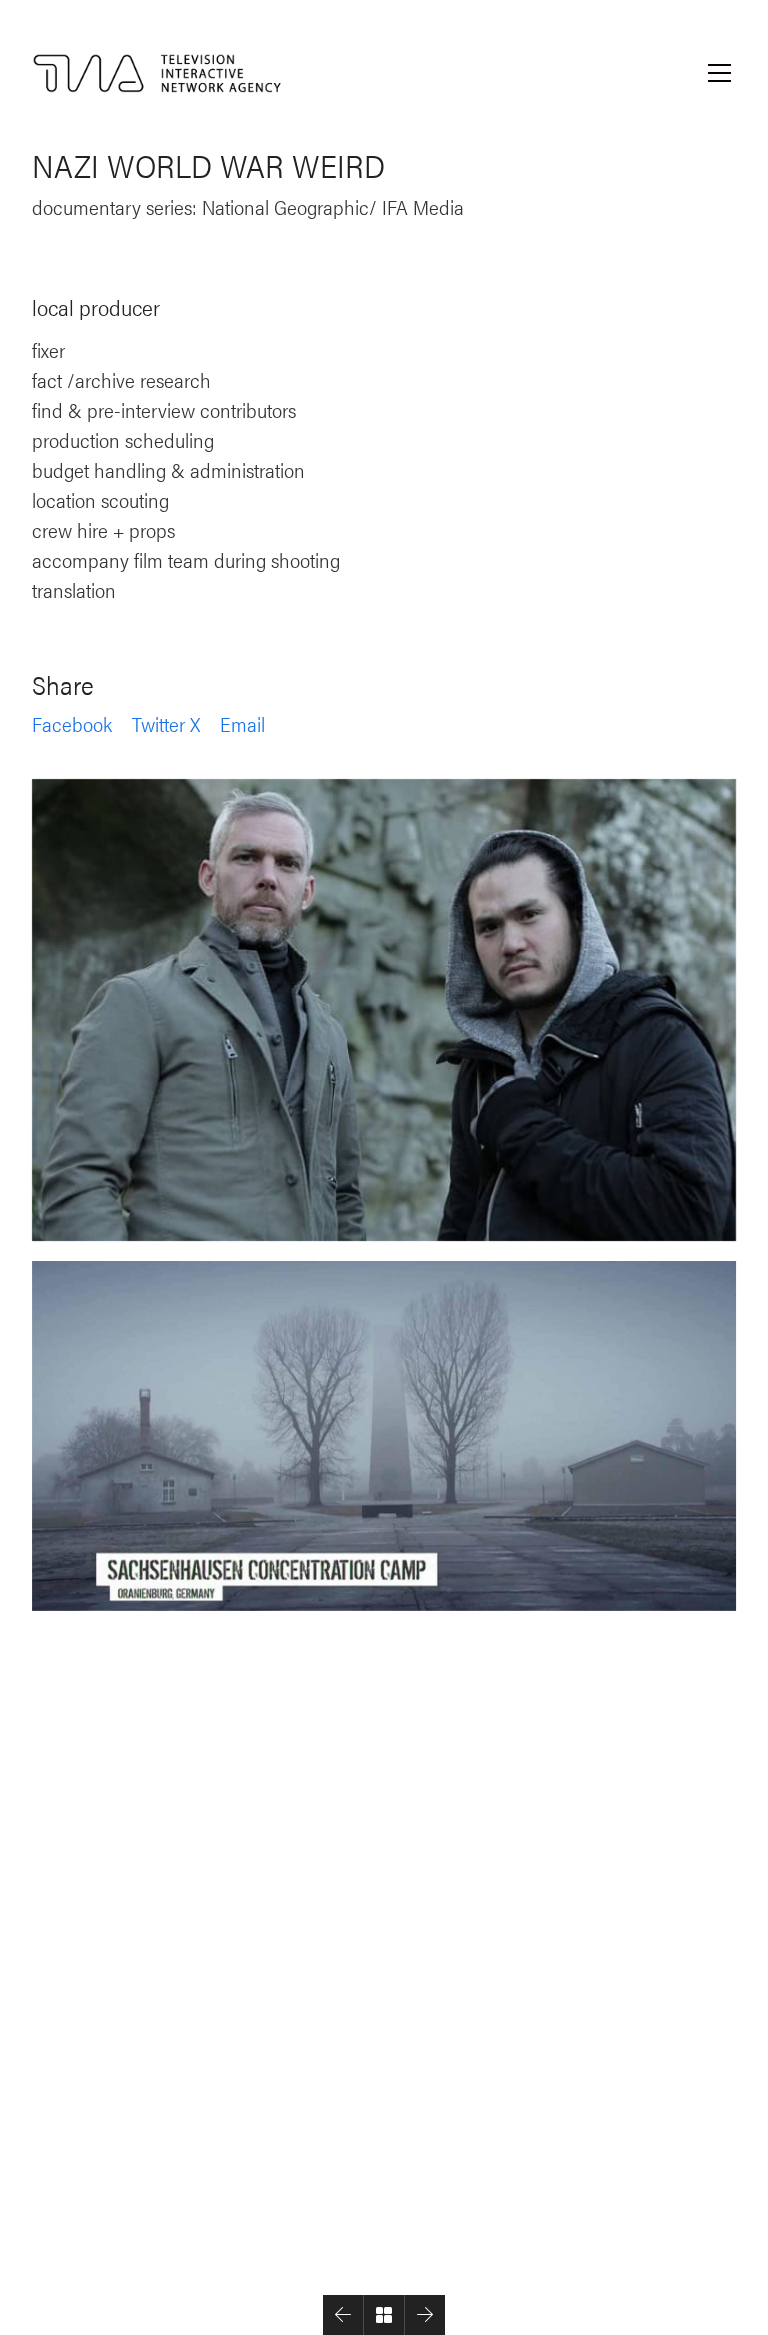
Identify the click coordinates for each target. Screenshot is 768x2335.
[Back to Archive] (384, 2315)
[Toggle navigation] (719, 73)
